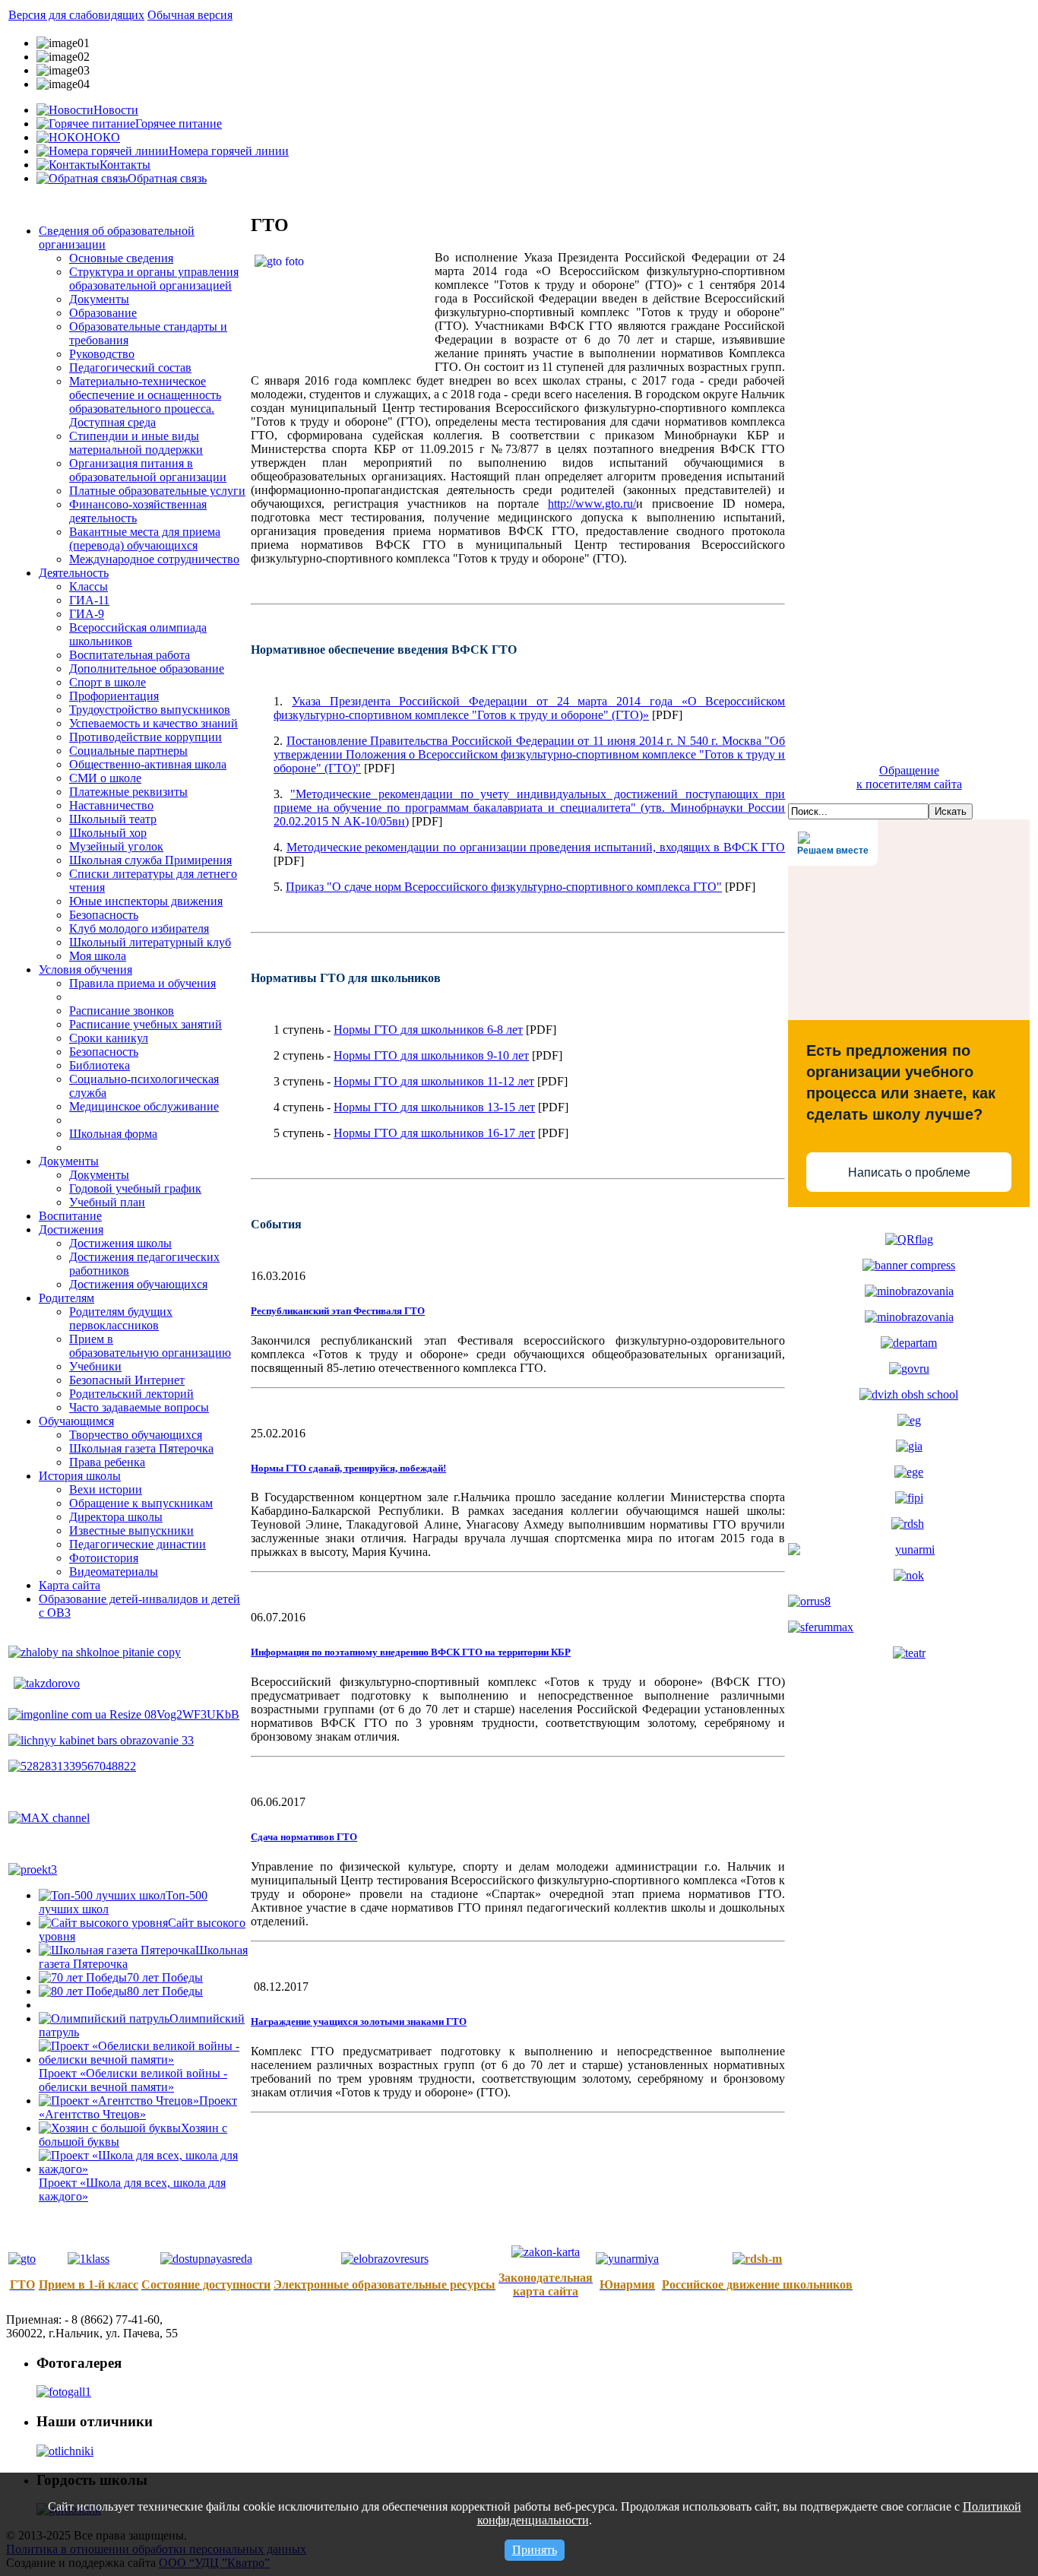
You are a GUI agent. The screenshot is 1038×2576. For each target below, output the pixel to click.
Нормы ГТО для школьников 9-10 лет (431, 1055)
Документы (99, 299)
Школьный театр (113, 819)
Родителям (66, 1298)
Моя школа (98, 956)
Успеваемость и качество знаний (153, 723)
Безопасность (104, 915)
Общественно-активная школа (148, 764)
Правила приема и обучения (142, 983)
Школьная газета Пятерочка (141, 1448)
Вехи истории (106, 1489)
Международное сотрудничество (154, 559)
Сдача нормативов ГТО (304, 1837)
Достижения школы (120, 1243)
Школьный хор (108, 833)
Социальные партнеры (128, 751)
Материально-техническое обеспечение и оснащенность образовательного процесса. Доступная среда (145, 402)
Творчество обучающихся (136, 1435)
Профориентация (114, 696)
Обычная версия (190, 15)
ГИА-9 (87, 614)
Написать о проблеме (909, 1172)
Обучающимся (76, 1421)
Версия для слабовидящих (76, 15)
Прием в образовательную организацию (150, 1346)
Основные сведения (121, 258)
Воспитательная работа (130, 655)
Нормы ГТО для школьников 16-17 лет (434, 1133)
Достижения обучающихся (138, 1284)
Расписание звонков (122, 1011)
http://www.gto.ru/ (592, 504)
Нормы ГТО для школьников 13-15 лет (434, 1107)
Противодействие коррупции (146, 737)
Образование (103, 313)
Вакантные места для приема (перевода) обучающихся (145, 539)
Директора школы (116, 1517)
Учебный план (107, 1202)
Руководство (102, 354)
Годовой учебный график (135, 1188)
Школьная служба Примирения (150, 860)
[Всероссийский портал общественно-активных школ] (909, 1394)
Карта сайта (70, 1585)
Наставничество (111, 805)
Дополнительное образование (147, 669)
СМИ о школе (105, 778)
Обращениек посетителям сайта (909, 777)
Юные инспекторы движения (146, 901)
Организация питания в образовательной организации (148, 470)
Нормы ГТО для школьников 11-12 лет (434, 1081)
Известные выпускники (131, 1530)
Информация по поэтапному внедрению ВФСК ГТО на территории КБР (411, 1652)
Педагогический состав (130, 368)
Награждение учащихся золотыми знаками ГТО (359, 2022)
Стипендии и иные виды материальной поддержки (136, 443)
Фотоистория (104, 1558)
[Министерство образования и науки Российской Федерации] (909, 1317)
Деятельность (74, 573)
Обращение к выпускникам (141, 1503)
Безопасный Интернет (127, 1380)
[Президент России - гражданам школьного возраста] (909, 1291)
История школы (80, 1476)
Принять (535, 2550)
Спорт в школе (108, 682)
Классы (89, 586)
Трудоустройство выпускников (150, 710)
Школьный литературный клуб (150, 942)
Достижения (71, 1229)
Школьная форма (113, 1134)
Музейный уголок (116, 846)
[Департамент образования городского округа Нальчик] (909, 1343)
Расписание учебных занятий (146, 1024)
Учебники (95, 1366)
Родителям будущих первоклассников (121, 1318)
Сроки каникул (109, 1038)
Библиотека (100, 1065)
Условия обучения (85, 970)
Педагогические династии (138, 1544)
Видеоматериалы (114, 1572)
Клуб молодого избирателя (139, 928)
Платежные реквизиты (128, 792)
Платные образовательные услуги (157, 491)
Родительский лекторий (131, 1394)
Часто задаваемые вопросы (139, 1407)
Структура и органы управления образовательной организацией (154, 279)
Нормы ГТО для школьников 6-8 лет (428, 1030)
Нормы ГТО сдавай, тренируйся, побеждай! (348, 1468)
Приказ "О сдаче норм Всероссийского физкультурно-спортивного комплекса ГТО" (504, 887)
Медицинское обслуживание (144, 1106)
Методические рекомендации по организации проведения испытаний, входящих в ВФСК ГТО (536, 847)
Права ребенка (107, 1462)
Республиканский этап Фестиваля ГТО (338, 1311)
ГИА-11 (89, 600)
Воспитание (70, 1216)
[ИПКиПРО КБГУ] (909, 1498)
